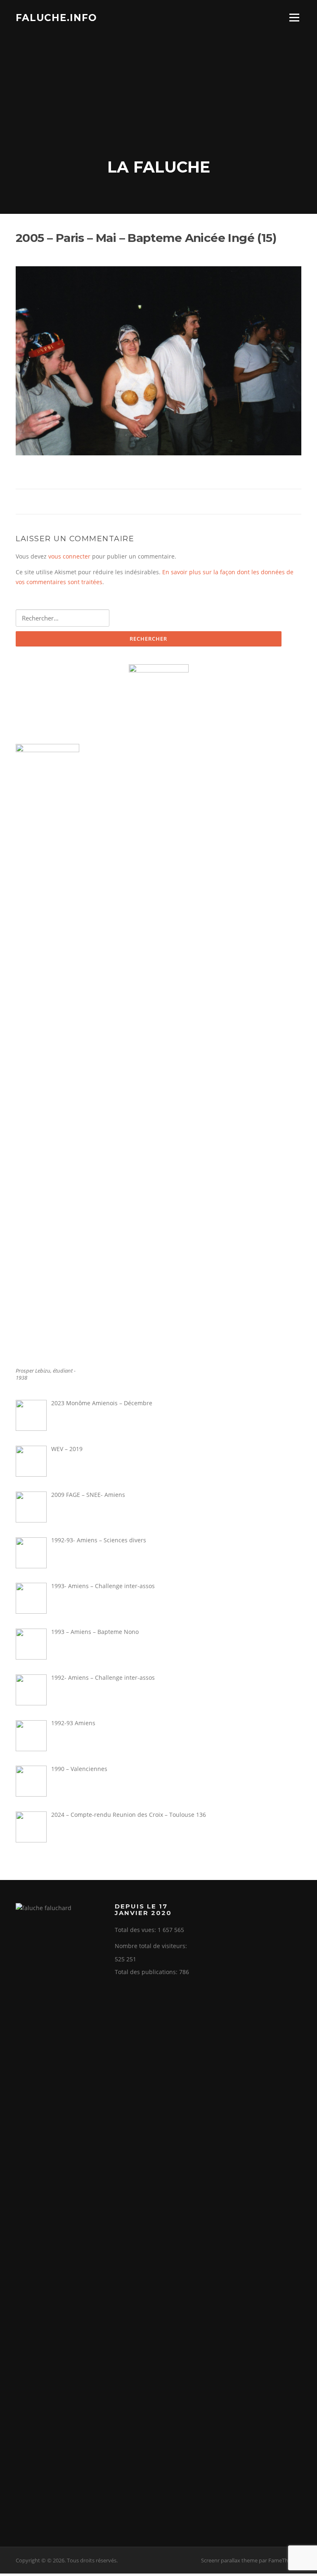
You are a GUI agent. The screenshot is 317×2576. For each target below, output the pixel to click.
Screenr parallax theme (229, 2560)
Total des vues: (136, 1930)
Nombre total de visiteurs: (152, 1946)
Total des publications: (147, 1972)
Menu (294, 18)
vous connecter (69, 556)
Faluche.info (56, 17)
